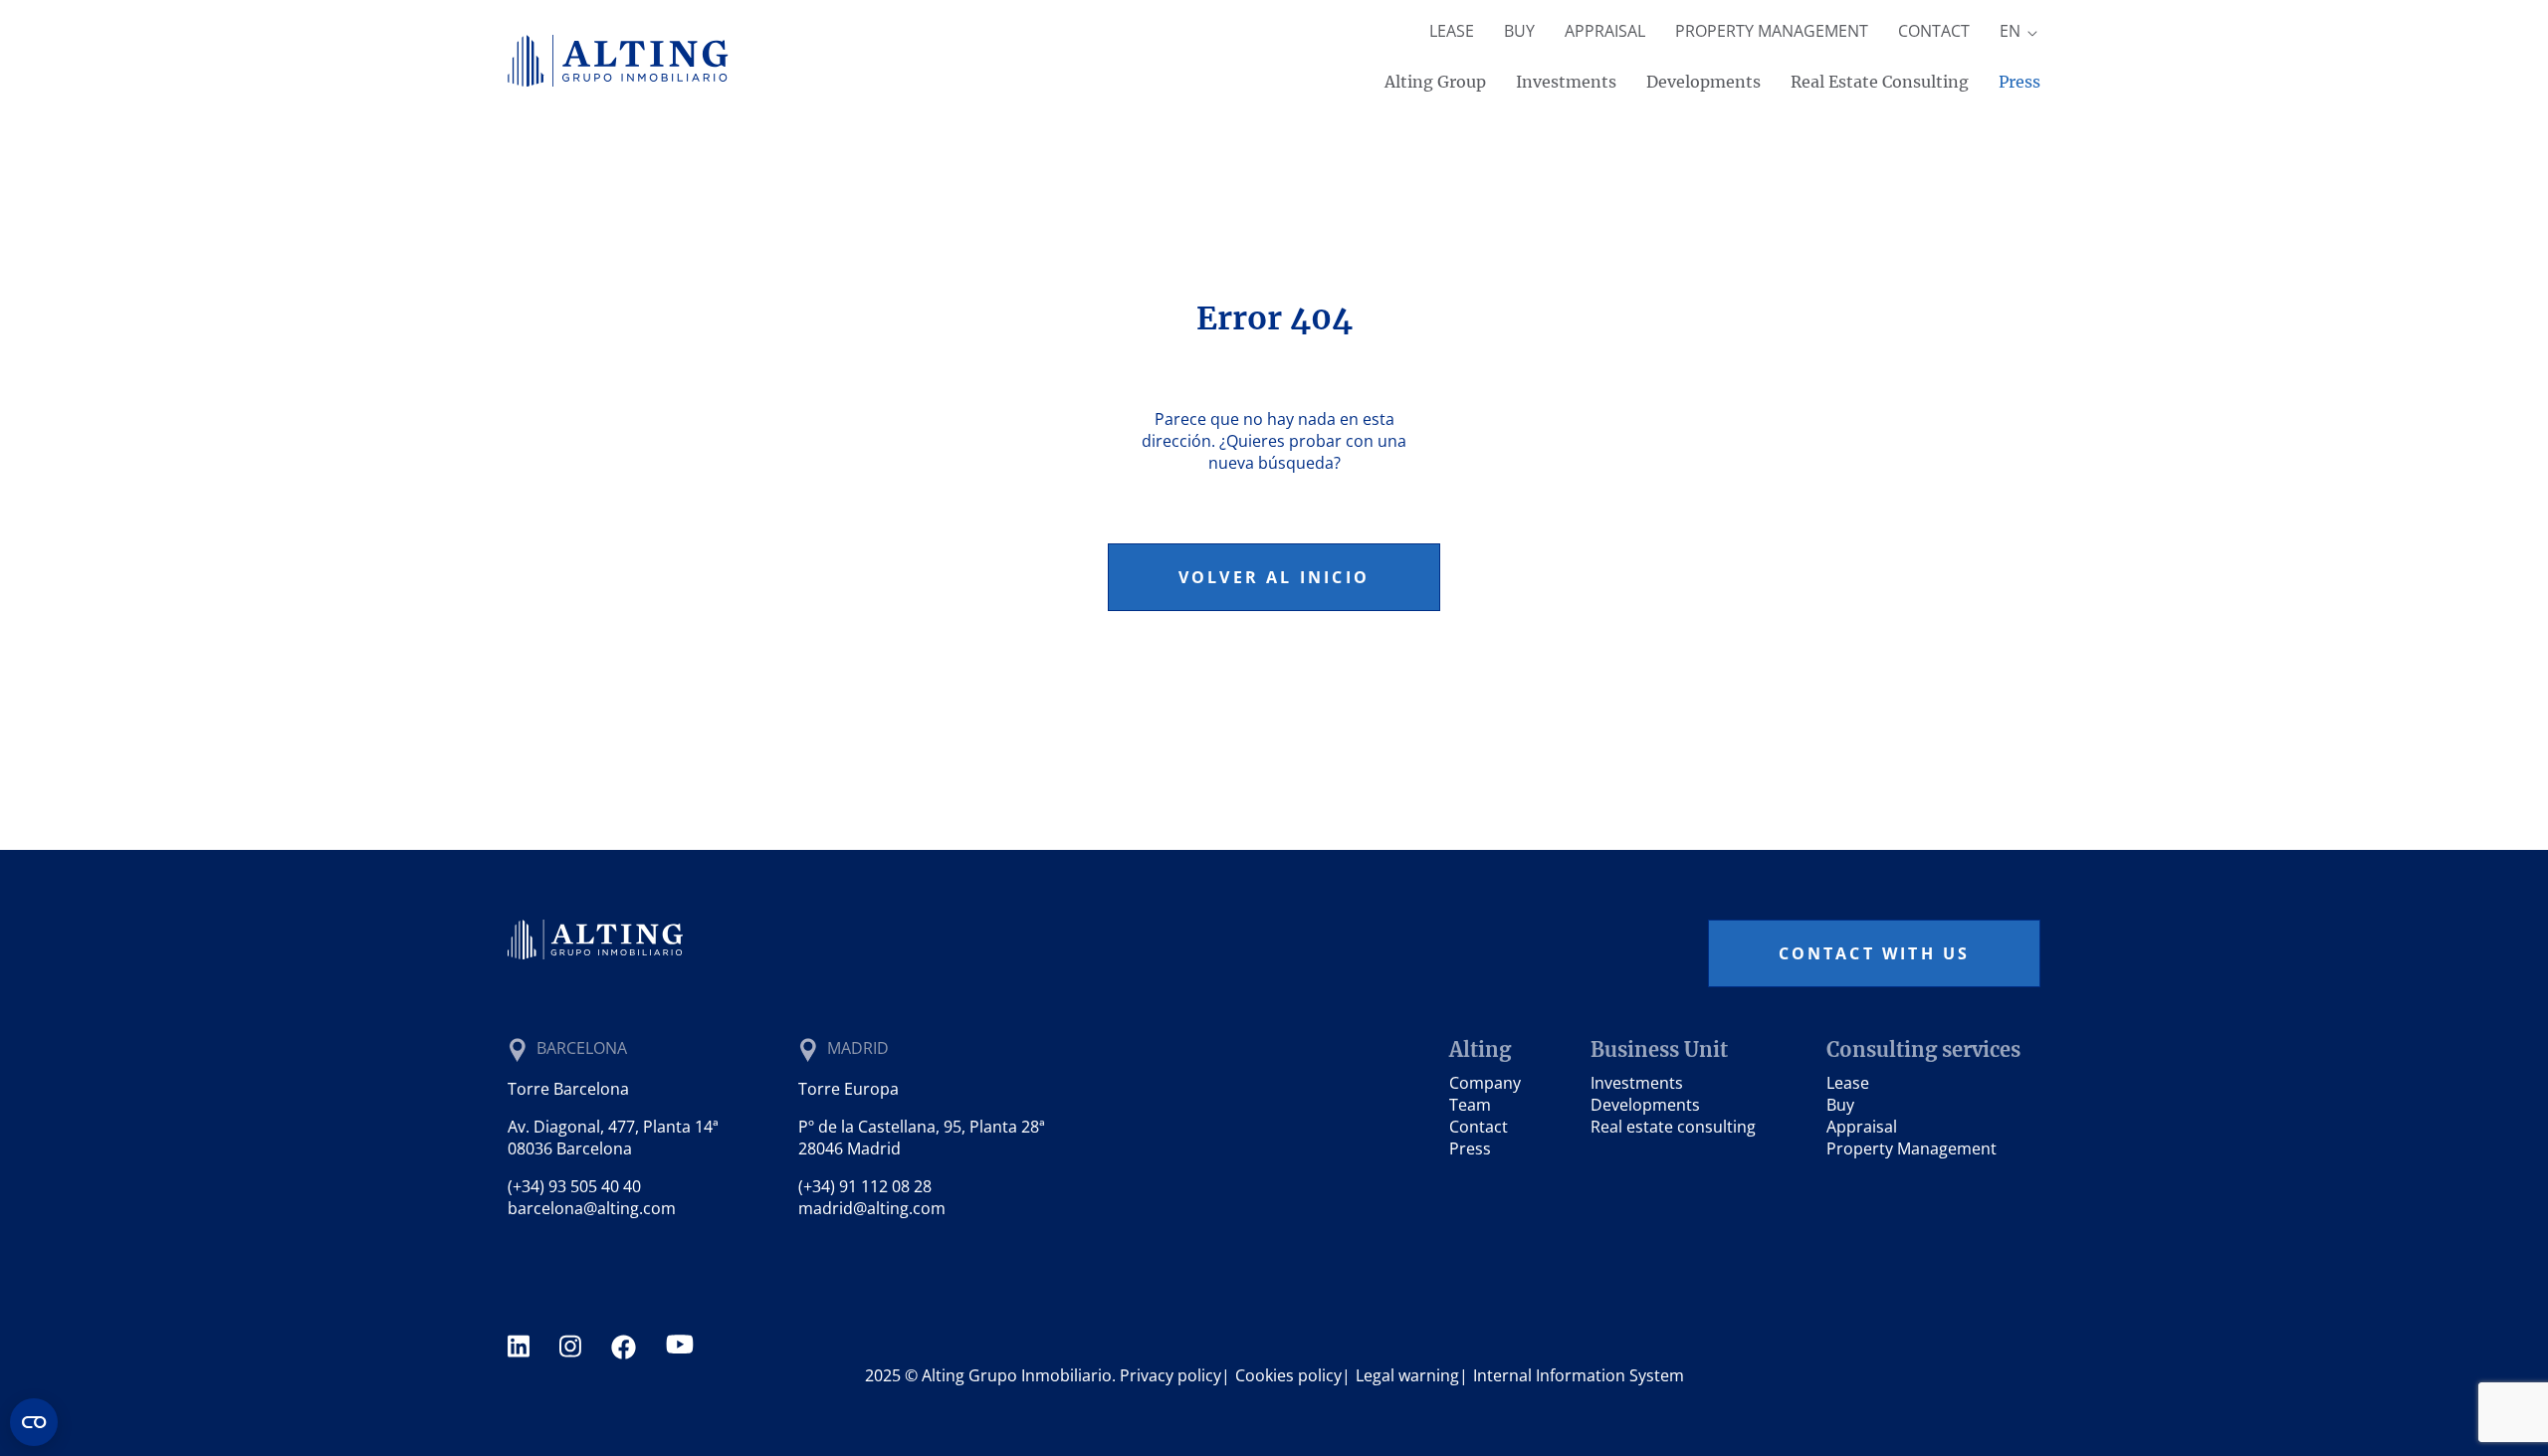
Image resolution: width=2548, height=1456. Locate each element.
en (2012, 31)
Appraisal (1605, 31)
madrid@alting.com (872, 1208)
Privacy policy (1170, 1375)
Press (2019, 82)
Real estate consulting (1673, 1127)
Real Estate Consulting (1880, 82)
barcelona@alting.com (592, 1208)
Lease (1452, 31)
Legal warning (1407, 1375)
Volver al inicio (1274, 577)
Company (1485, 1083)
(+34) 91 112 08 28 (865, 1186)
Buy (1519, 31)
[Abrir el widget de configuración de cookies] (34, 1422)
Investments (1566, 82)
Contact (1934, 31)
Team (1470, 1105)
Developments (1703, 82)
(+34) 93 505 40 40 (574, 1186)
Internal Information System (1579, 1375)
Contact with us (1875, 953)
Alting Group (1435, 82)
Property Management (1772, 31)
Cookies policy (1288, 1375)
